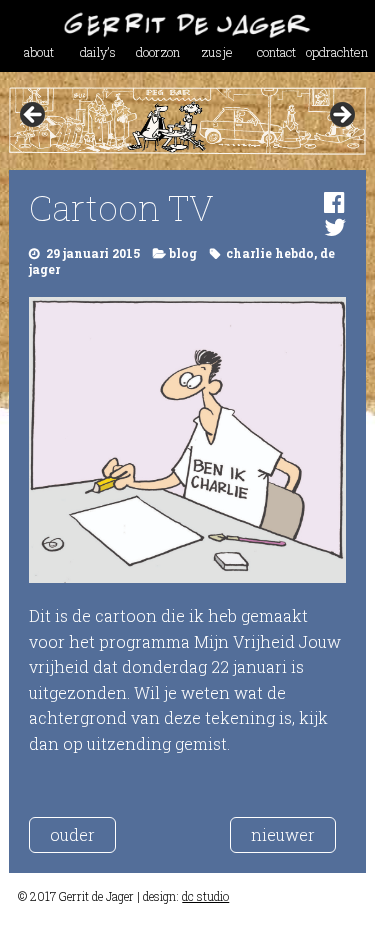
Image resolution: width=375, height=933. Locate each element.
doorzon (158, 52)
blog (183, 253)
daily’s (98, 52)
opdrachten (335, 52)
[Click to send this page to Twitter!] (335, 227)
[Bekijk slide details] (187, 120)
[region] (187, 120)
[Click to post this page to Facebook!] (334, 202)
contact (276, 52)
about (39, 52)
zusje (217, 52)
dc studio (205, 896)
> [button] (341, 116)
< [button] (34, 116)
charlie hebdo (270, 253)
